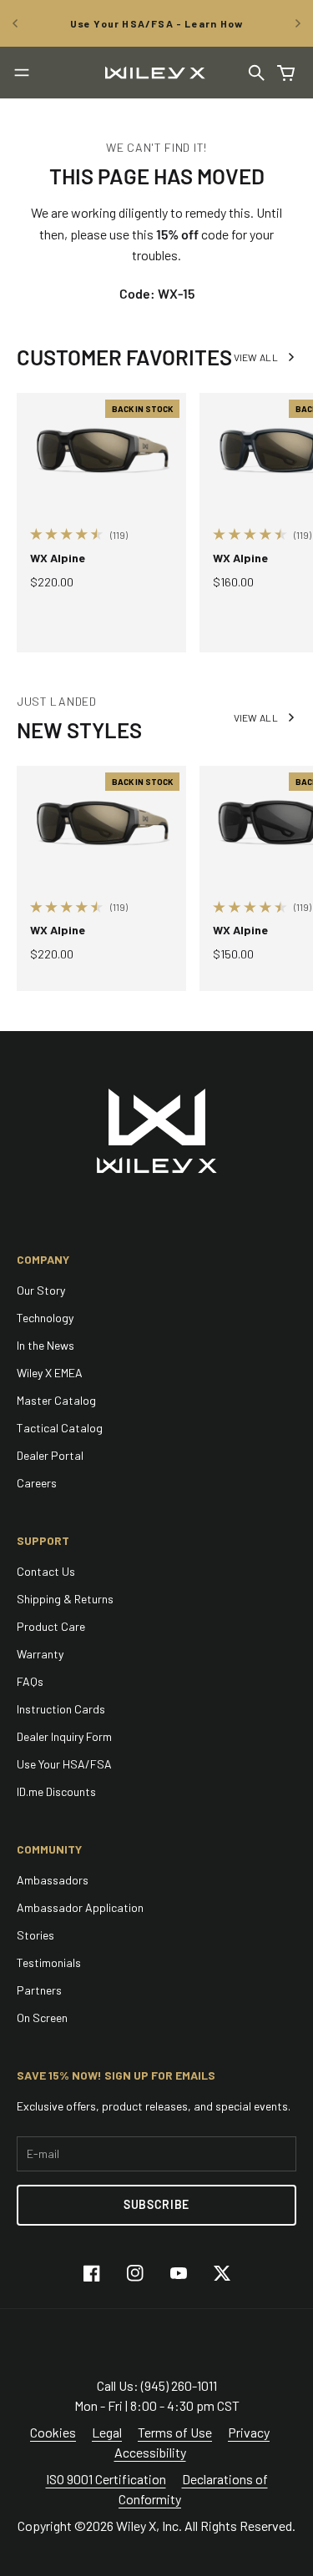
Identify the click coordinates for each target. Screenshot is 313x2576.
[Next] (298, 23)
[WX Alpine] (101, 450)
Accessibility (150, 2452)
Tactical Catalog (60, 1428)
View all (256, 357)
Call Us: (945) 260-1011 (157, 2385)
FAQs (30, 1681)
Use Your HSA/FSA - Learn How (157, 23)
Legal (107, 2432)
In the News (45, 1345)
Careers (37, 1483)
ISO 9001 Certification (106, 2479)
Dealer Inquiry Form (64, 1736)
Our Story (41, 1290)
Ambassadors (53, 1880)
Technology (45, 1318)
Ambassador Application (80, 1907)
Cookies (53, 2432)
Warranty (40, 1654)
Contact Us (46, 1571)
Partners (39, 1990)
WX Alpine (58, 558)
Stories (35, 1935)
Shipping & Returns (65, 1599)
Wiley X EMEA (50, 1373)
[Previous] (15, 23)
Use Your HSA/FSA (64, 1764)
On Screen (42, 2018)
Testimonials (49, 1962)
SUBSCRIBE (156, 2204)
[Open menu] (22, 73)
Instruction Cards (61, 1709)
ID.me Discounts (56, 1791)
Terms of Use (175, 2432)
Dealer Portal (50, 1455)
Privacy (249, 2432)
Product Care (51, 1626)
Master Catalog (56, 1400)
